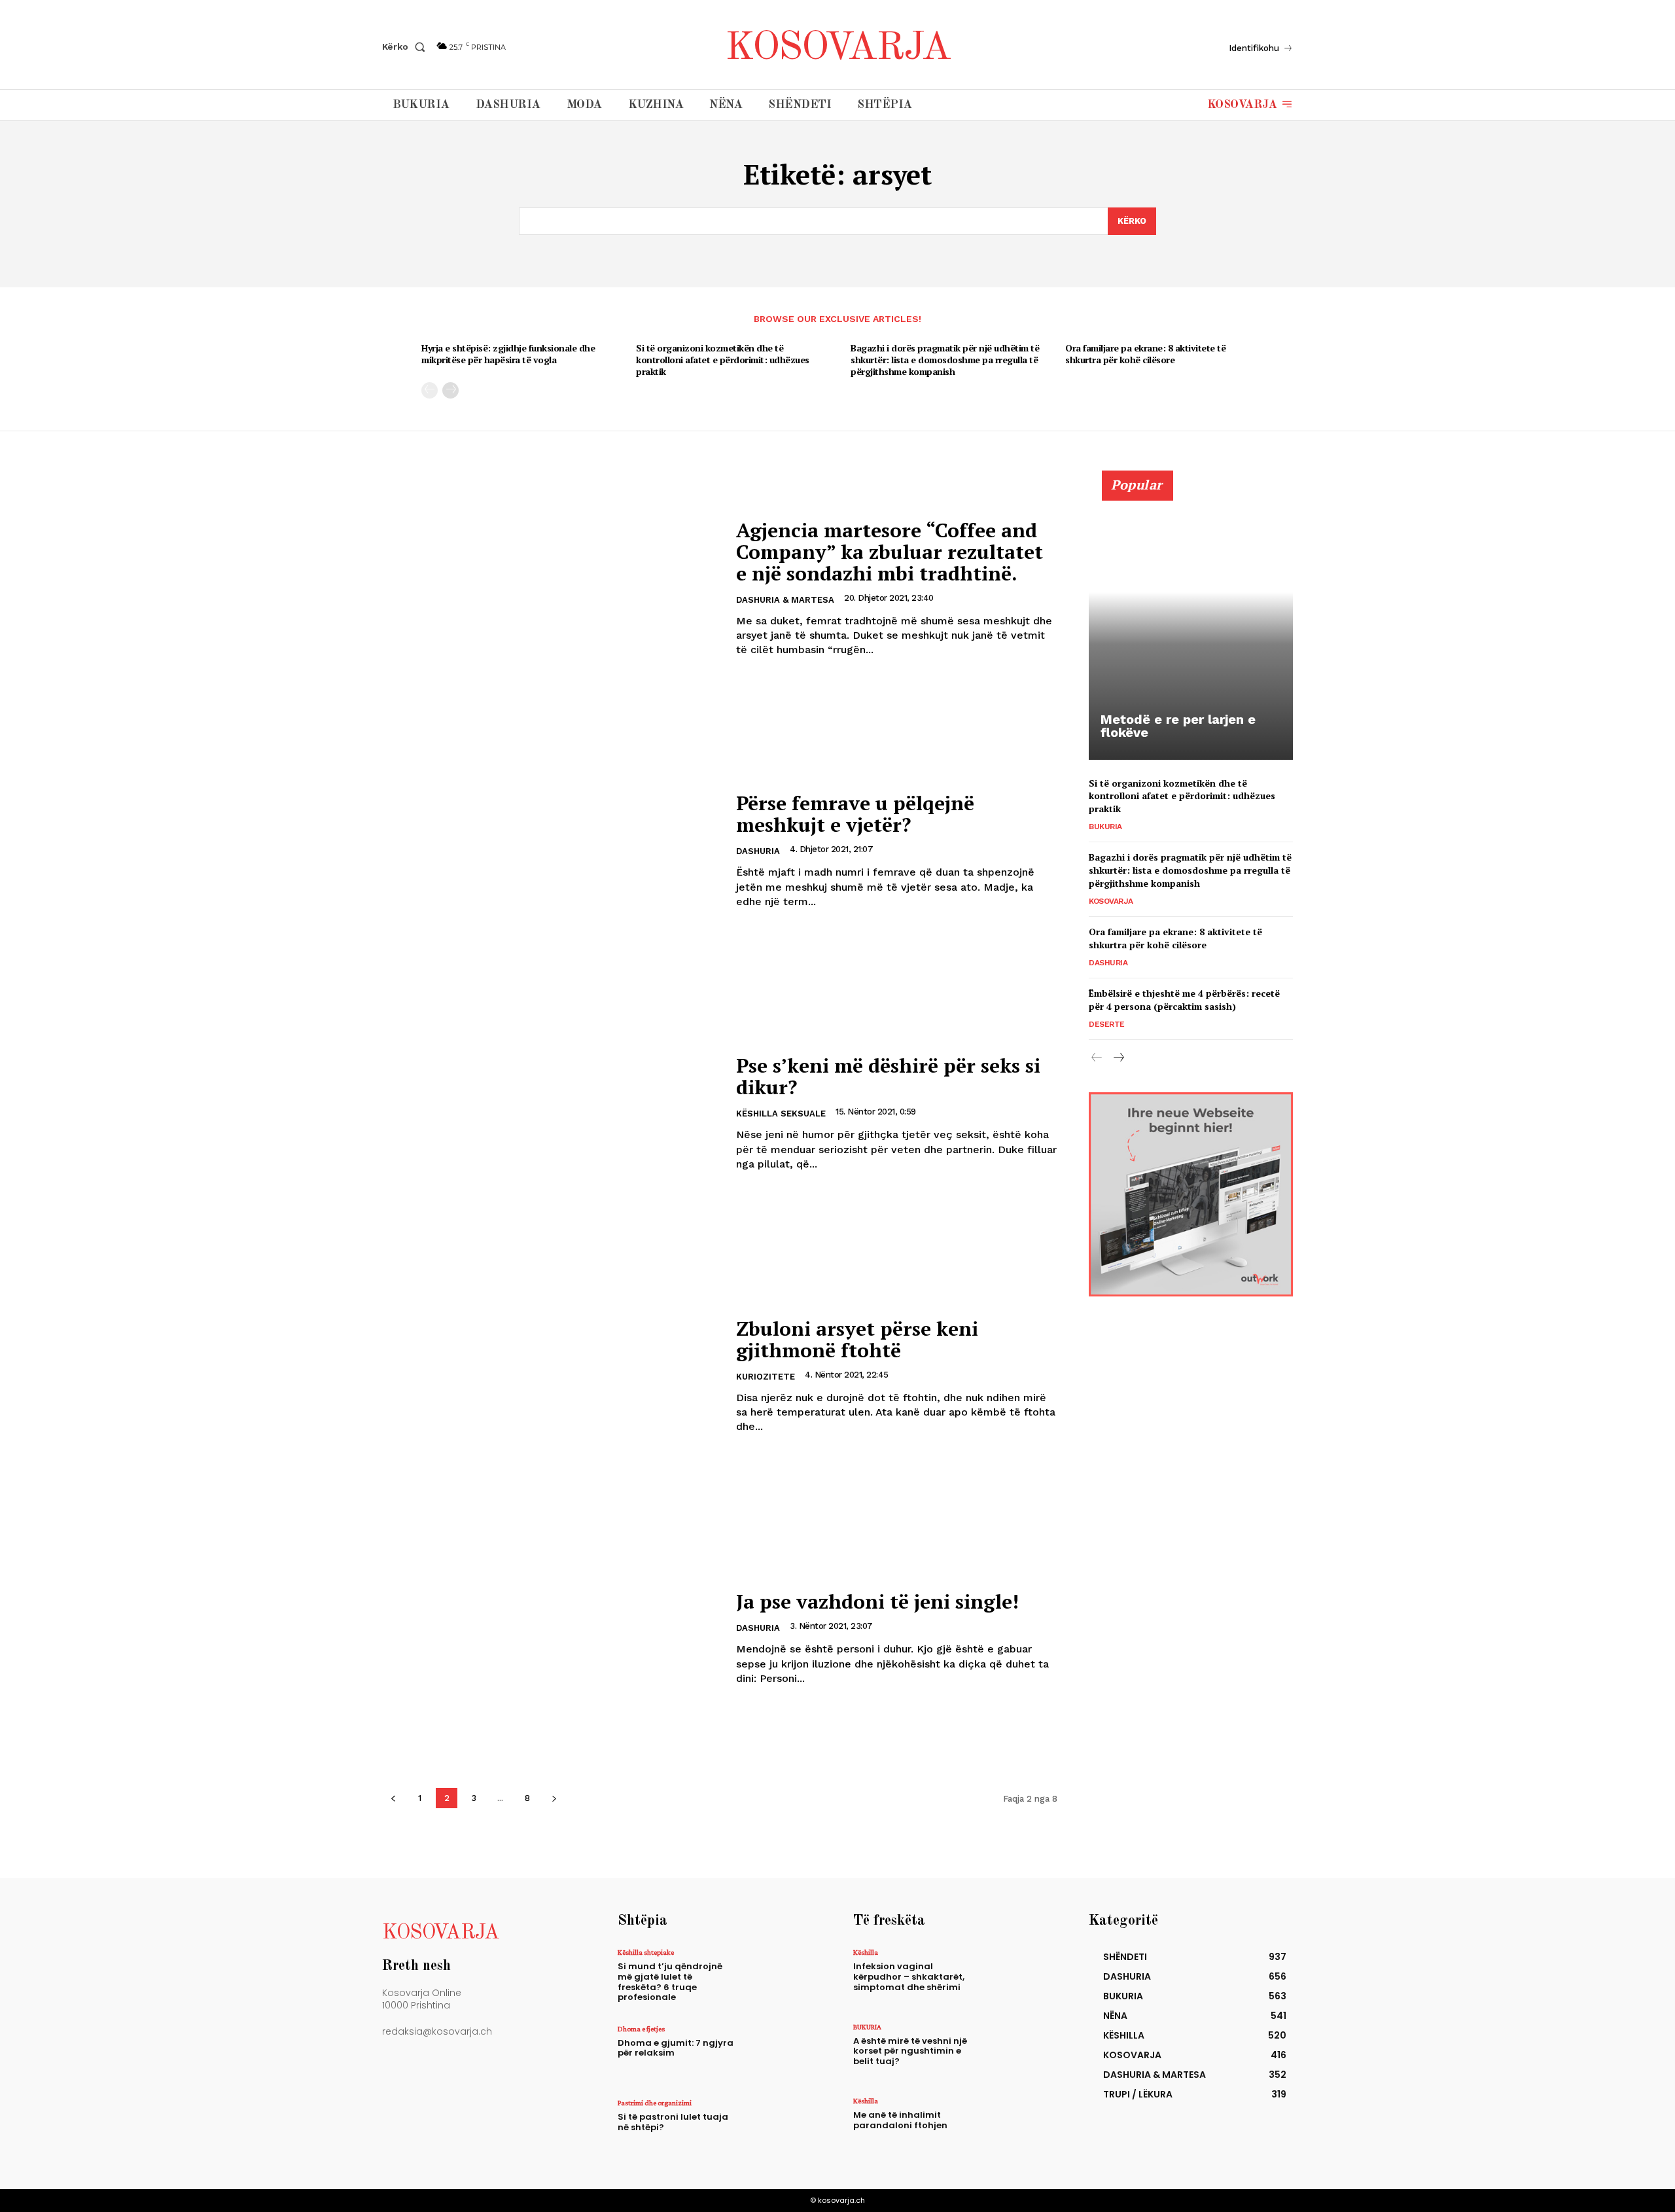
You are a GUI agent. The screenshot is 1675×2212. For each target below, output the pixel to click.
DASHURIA (758, 851)
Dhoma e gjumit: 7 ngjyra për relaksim (676, 2048)
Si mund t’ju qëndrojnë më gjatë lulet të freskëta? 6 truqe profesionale (670, 1982)
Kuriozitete (766, 1377)
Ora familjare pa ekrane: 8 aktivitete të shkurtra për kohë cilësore (1145, 354)
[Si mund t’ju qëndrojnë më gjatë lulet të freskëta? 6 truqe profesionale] (781, 1977)
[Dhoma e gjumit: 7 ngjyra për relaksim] (781, 2053)
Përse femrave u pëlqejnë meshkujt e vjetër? (855, 814)
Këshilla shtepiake (646, 1952)
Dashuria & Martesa (785, 600)
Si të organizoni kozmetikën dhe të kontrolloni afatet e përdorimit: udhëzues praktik (723, 360)
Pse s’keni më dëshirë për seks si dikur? (888, 1076)
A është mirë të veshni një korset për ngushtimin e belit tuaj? (910, 2051)
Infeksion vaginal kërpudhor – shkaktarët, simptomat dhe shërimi (909, 1976)
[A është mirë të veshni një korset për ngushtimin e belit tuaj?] (1016, 2051)
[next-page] (450, 390)
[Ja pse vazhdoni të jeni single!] (551, 1638)
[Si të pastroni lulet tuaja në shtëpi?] (781, 2127)
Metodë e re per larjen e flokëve (1178, 726)
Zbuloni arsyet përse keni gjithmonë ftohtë (857, 1339)
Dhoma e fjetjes (641, 2029)
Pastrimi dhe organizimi (655, 2103)
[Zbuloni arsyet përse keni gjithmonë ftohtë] (551, 1376)
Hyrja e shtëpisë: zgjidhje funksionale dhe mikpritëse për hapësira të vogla (508, 354)
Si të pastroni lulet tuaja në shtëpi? (673, 2122)
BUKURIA (1105, 827)
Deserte (1107, 1024)
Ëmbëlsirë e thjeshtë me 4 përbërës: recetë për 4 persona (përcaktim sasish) (1184, 1000)
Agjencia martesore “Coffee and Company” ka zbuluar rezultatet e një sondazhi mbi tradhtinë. (890, 552)
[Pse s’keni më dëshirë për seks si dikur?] (551, 1114)
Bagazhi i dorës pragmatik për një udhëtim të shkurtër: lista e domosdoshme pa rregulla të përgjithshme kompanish (945, 360)
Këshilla (866, 1952)
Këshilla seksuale (781, 1114)
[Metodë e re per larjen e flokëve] (1191, 622)
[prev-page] (430, 390)
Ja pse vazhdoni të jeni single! (877, 1601)
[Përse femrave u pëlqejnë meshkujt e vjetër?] (551, 851)
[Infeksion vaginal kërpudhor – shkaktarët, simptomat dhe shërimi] (1016, 1977)
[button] (406, 46)
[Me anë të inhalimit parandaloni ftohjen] (1016, 2125)
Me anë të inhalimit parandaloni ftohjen (900, 2120)
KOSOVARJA (1111, 901)
